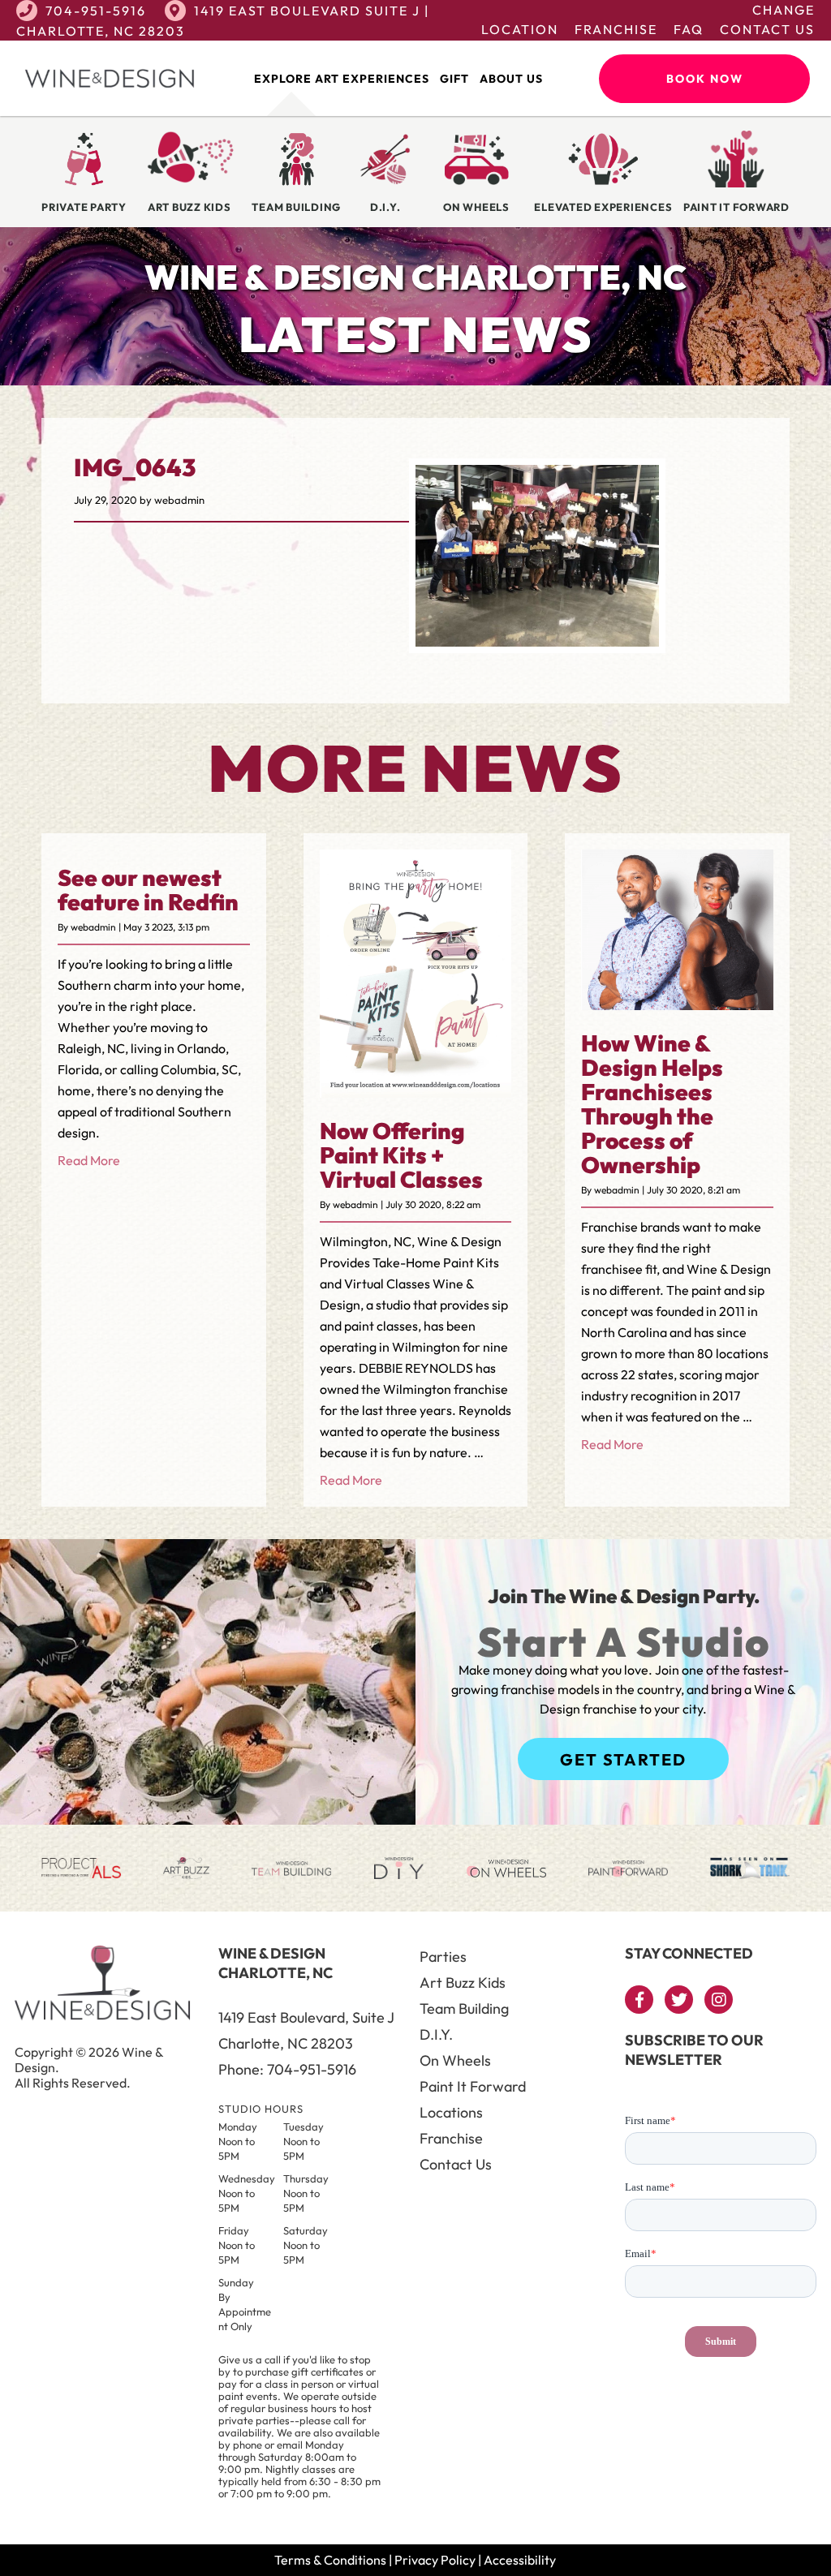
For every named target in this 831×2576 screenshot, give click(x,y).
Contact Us (767, 29)
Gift (454, 79)
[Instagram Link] (719, 2000)
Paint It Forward (473, 2086)
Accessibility (520, 2560)
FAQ (689, 29)
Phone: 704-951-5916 (287, 2069)
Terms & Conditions (330, 2560)
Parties (443, 1957)
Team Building (464, 2008)
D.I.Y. (436, 2034)
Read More (89, 1160)
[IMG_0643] (537, 642)
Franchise (616, 29)
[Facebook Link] (639, 2000)
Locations (451, 2112)
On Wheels (455, 2060)
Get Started (623, 1759)
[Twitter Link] (679, 2000)
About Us (511, 79)
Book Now (705, 79)
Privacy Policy (435, 2560)
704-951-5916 (96, 11)
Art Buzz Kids (463, 1983)
